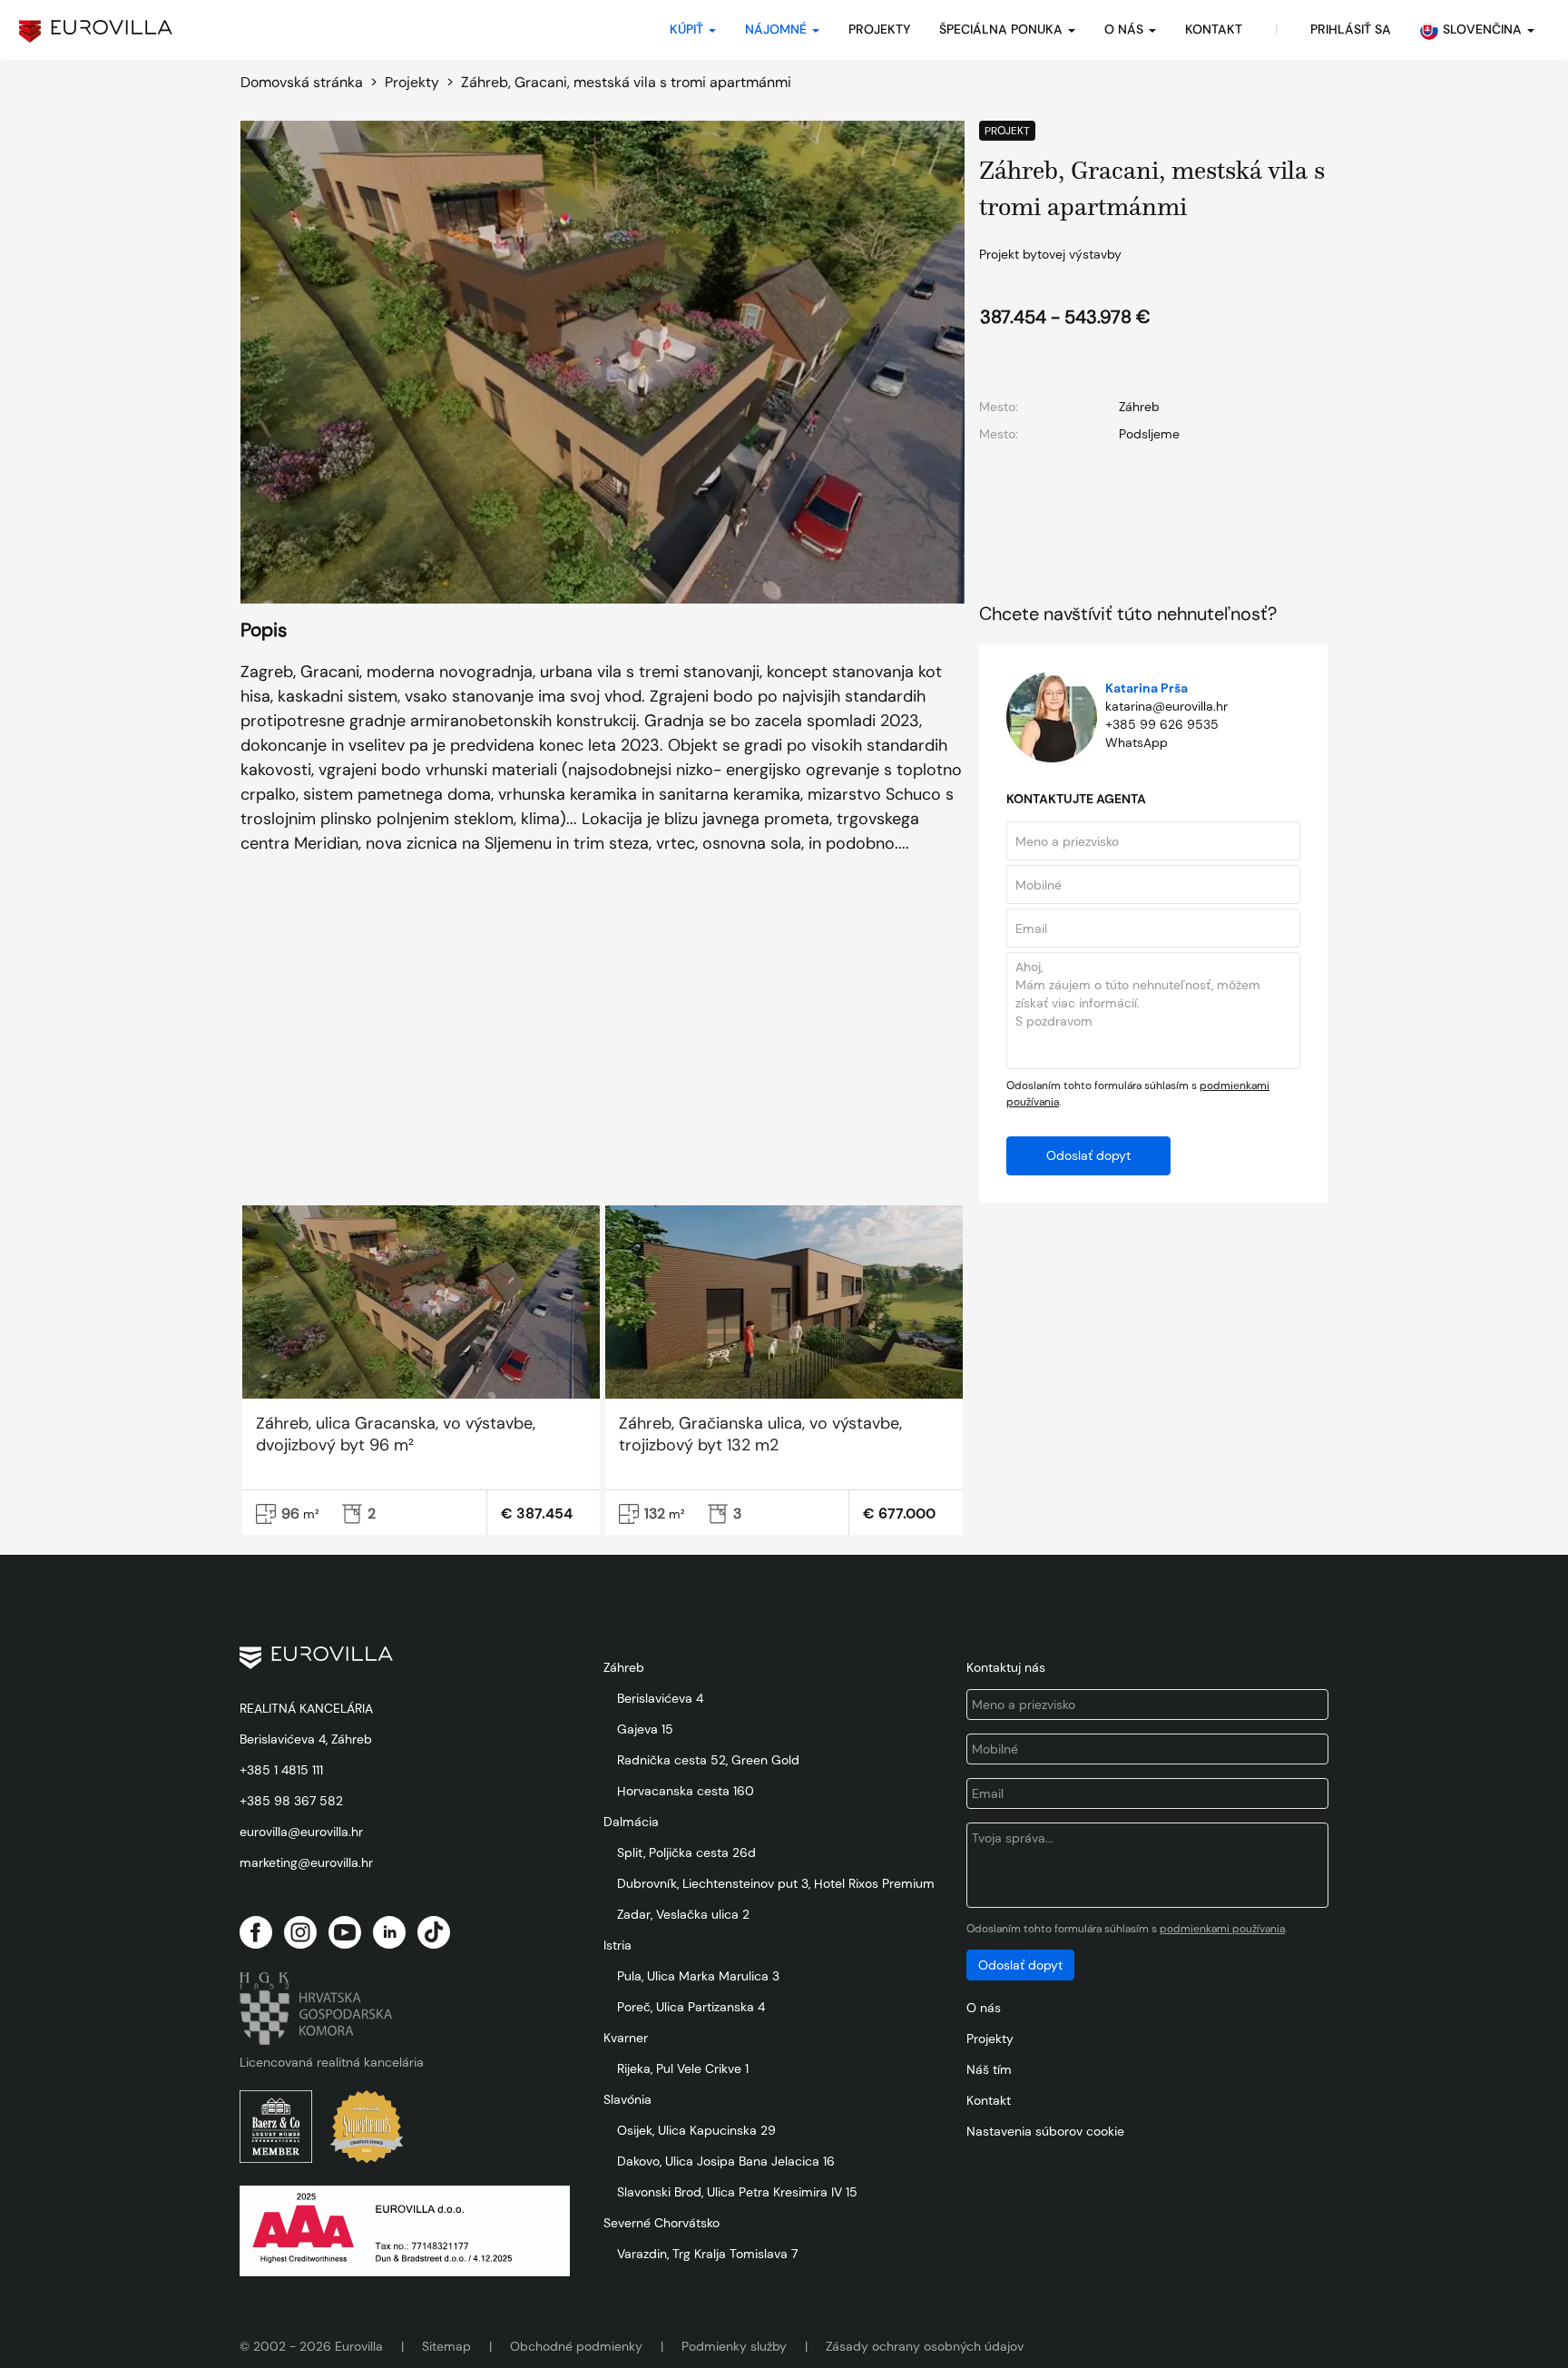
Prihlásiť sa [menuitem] (1351, 29)
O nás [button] (1126, 29)
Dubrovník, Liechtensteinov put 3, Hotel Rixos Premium (776, 1883)
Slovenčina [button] (1484, 29)
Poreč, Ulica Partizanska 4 (691, 2007)
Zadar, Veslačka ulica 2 (683, 1914)
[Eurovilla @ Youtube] (345, 1932)
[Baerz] (276, 2127)
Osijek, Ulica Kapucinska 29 (696, 2130)
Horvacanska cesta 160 (686, 1791)
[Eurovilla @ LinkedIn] (389, 1932)
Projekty (879, 29)
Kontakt (989, 2100)
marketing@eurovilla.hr (306, 1862)
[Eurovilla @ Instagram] (300, 1932)
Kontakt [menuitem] (1214, 29)
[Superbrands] (367, 2127)
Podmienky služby (734, 2346)
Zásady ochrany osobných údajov (925, 2346)
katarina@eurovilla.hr (1166, 706)
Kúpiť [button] (688, 29)
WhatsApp (1137, 742)
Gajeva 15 (645, 1729)
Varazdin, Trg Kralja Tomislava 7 (707, 2254)
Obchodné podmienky (576, 2346)
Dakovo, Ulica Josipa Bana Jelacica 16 (726, 2161)
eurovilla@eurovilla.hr (301, 1832)
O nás (984, 2008)
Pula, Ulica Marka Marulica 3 (698, 1976)
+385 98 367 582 (291, 1801)
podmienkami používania (1222, 1929)
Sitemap (446, 2346)
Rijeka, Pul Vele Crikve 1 (683, 2068)
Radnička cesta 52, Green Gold (708, 1760)
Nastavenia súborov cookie (1045, 2131)
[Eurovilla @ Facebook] (256, 1932)
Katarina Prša (1147, 688)
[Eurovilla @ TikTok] (434, 1932)
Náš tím (989, 2069)
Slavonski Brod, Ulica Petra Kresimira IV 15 (737, 2192)
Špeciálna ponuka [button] (1003, 29)
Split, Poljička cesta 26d (686, 1852)
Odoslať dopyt (1088, 1155)
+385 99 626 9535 (1162, 724)
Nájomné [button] (778, 29)
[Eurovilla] (96, 31)
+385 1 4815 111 (281, 1770)
